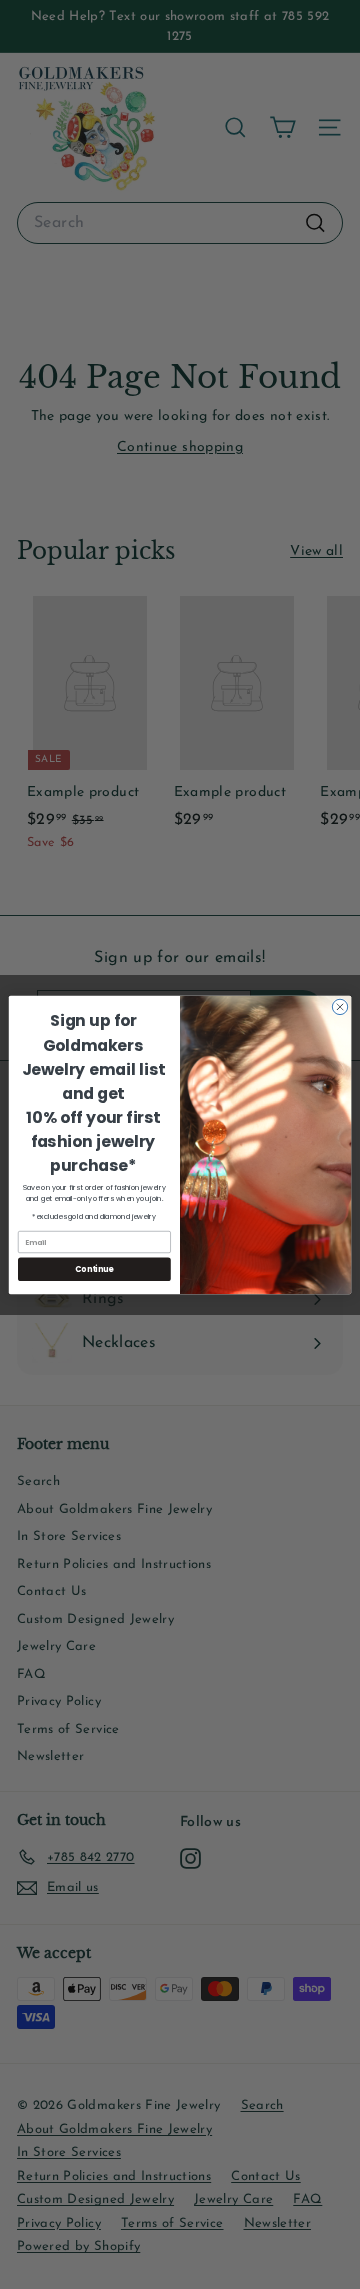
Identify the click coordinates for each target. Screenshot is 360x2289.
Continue (94, 1268)
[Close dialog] (339, 1006)
